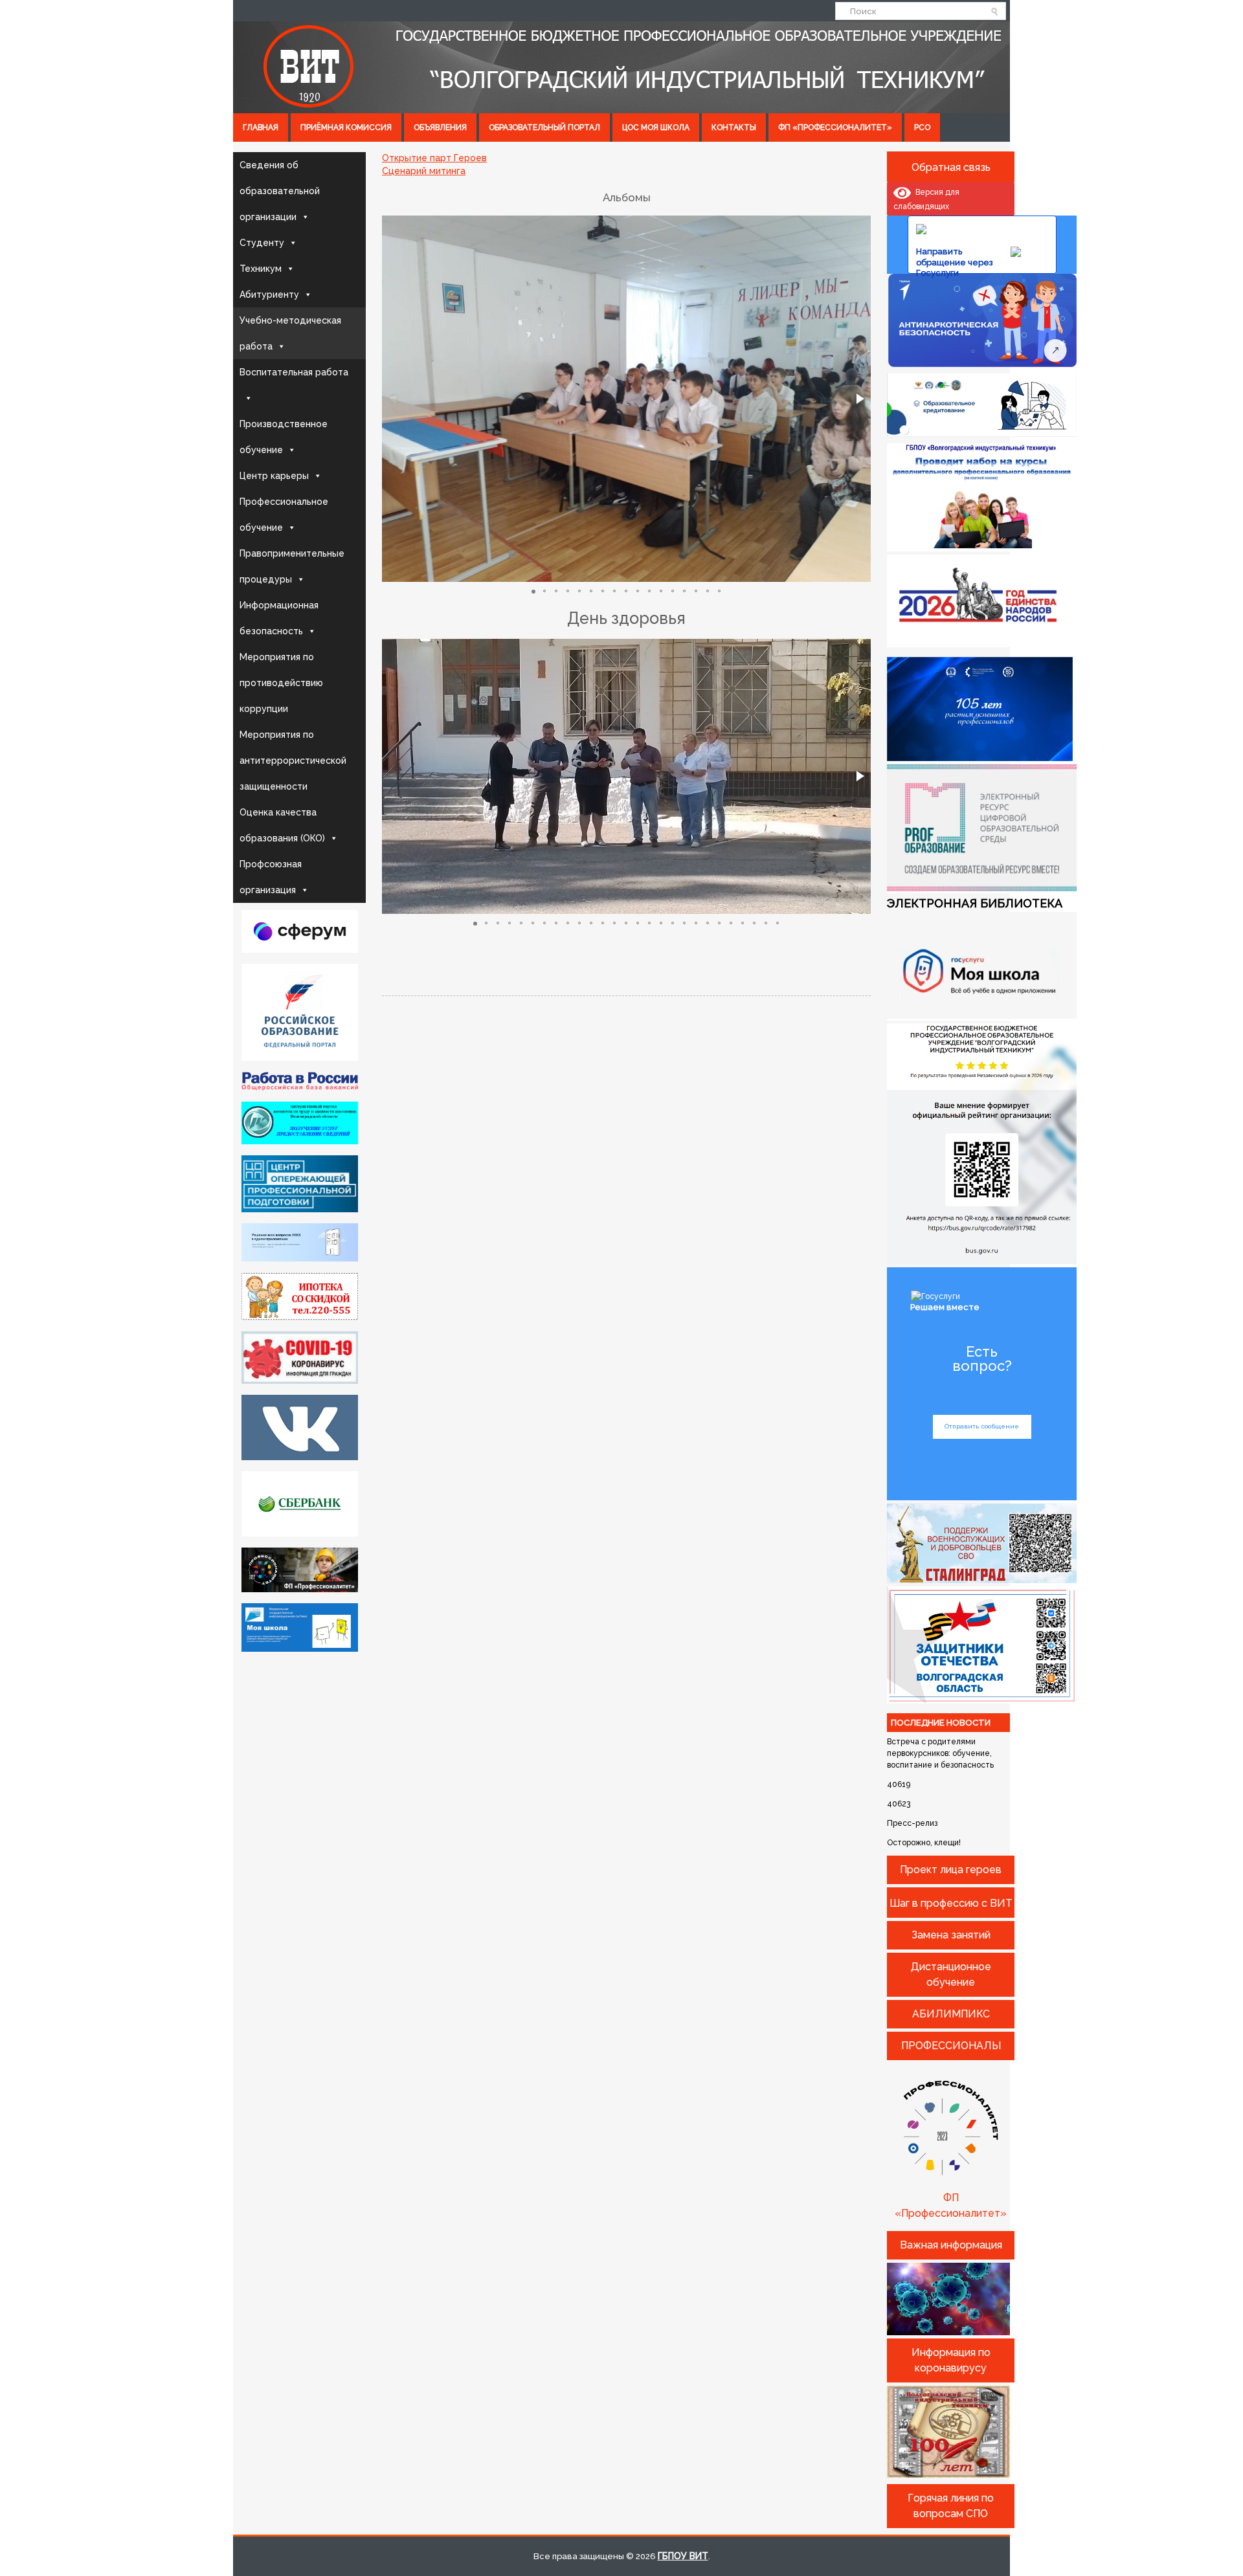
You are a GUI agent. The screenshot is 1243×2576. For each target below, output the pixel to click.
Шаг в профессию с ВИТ (951, 1903)
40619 (899, 1784)
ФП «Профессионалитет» (835, 128)
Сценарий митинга (424, 171)
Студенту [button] (262, 243)
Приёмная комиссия (346, 128)
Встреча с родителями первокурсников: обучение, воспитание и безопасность (940, 1753)
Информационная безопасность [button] (279, 618)
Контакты (734, 128)
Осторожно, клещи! (924, 1843)
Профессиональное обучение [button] (284, 515)
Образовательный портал (544, 128)
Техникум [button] (261, 269)
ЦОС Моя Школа (656, 128)
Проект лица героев (951, 1870)
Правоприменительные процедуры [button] (292, 566)
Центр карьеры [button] (274, 476)
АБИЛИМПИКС (951, 2014)
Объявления (440, 128)
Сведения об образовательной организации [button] (280, 191)
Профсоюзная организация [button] (271, 877)
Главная (261, 128)
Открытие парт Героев (434, 158)
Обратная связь (951, 167)
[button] (859, 399)
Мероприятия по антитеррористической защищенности (293, 761)
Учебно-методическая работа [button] (290, 333)
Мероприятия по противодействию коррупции (281, 683)
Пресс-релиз (912, 1823)
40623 (899, 1804)
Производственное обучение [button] (284, 437)
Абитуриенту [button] (269, 294)
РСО (922, 128)
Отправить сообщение (982, 1426)
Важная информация (951, 2245)
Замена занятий (951, 1935)
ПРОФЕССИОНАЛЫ (951, 2046)
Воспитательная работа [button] (294, 372)
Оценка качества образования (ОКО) (282, 825)
